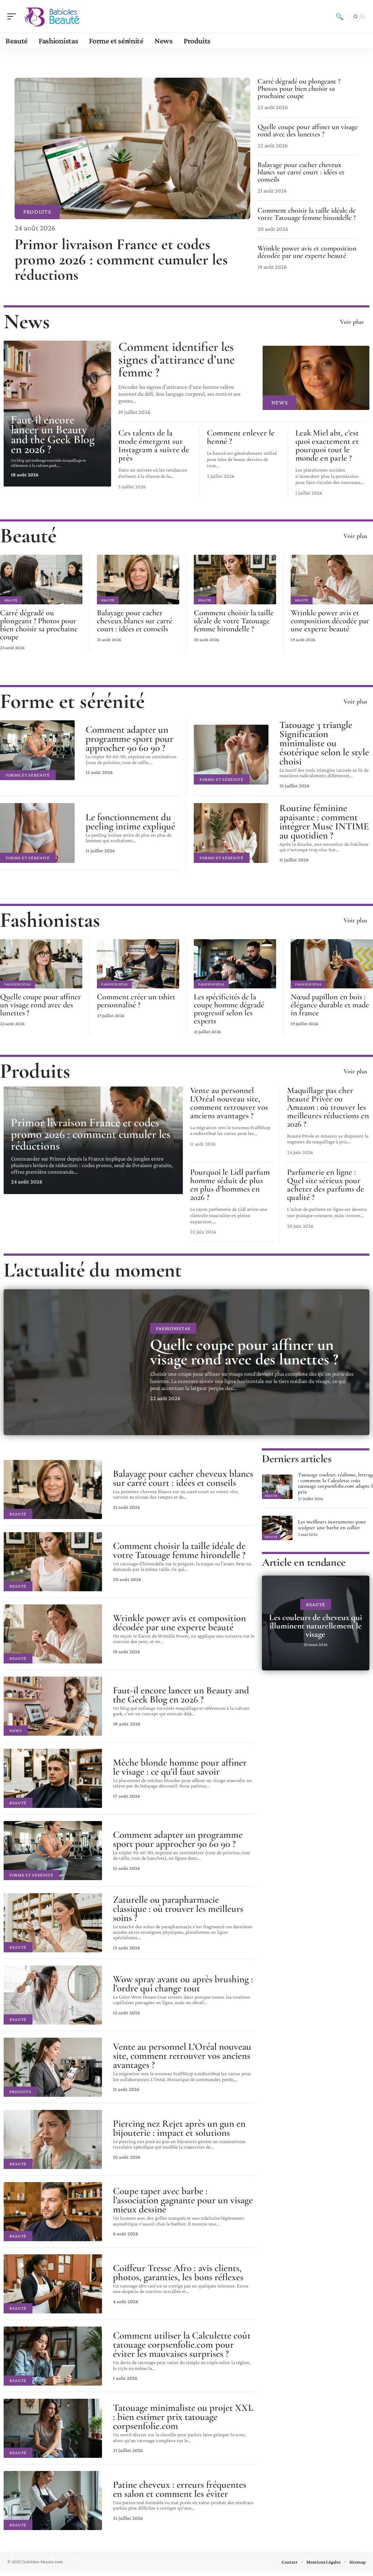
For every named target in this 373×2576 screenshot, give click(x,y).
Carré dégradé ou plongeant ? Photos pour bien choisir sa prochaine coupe (299, 89)
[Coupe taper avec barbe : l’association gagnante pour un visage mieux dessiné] (53, 2212)
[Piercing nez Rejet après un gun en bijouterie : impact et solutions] (53, 2139)
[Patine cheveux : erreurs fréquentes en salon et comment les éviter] (53, 2501)
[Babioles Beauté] (52, 16)
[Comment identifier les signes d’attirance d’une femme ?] (316, 378)
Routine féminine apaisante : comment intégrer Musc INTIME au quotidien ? (324, 822)
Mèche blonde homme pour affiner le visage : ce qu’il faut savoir (180, 1767)
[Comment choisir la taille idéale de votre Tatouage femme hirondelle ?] (235, 580)
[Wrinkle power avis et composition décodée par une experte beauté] (332, 580)
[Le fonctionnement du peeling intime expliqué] (37, 833)
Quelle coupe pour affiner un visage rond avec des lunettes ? (308, 131)
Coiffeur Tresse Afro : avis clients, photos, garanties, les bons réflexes (178, 2273)
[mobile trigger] (13, 16)
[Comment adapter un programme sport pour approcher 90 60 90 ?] (37, 750)
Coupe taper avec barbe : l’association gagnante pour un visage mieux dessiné (183, 2200)
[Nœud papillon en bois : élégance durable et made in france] (332, 964)
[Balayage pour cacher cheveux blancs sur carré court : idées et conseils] (138, 580)
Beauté (28, 536)
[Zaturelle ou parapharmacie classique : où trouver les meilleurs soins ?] (53, 1923)
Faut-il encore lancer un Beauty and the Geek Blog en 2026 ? (53, 434)
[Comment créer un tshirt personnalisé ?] (138, 964)
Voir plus (352, 322)
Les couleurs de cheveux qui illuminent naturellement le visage (316, 1626)
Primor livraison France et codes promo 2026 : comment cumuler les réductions (121, 259)
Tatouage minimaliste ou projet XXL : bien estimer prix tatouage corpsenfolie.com (183, 2417)
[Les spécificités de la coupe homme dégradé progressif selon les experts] (235, 964)
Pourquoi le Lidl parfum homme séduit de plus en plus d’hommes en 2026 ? (230, 1185)
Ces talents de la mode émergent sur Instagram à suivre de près (154, 446)
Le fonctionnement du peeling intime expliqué (130, 822)
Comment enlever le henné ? (241, 437)
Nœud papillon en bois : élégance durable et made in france (330, 1005)
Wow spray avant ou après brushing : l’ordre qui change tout (183, 1984)
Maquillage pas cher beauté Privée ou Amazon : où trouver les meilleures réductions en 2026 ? (328, 1107)
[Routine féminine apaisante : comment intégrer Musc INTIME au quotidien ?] (231, 833)
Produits (37, 212)
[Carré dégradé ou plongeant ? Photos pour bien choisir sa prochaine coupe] (41, 580)
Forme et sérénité (72, 701)
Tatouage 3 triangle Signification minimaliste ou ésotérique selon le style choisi (324, 743)
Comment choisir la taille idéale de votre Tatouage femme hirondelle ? (307, 214)
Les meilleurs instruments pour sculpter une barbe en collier (332, 1525)
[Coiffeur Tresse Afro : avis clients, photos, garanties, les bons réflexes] (53, 2284)
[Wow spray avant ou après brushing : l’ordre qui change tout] (53, 1995)
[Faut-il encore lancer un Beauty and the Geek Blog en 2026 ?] (53, 1706)
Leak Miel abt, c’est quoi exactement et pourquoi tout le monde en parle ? (327, 446)
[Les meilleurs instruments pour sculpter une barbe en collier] (277, 1528)
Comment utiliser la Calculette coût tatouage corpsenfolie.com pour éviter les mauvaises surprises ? (182, 2345)
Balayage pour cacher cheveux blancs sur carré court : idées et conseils (301, 172)
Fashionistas (50, 920)
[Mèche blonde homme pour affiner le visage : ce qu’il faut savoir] (53, 1778)
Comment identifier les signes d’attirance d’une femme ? (176, 360)
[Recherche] (339, 16)
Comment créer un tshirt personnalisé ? (136, 1001)
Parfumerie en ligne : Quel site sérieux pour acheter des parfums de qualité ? (326, 1185)
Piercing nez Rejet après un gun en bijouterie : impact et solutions (179, 2128)
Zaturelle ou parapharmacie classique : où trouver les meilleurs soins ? (178, 1909)
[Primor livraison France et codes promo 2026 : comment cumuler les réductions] (132, 148)
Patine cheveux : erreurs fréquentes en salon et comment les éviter (180, 2489)
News (27, 321)
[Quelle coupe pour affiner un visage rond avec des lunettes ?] (41, 964)
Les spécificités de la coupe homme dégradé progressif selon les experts (229, 1009)
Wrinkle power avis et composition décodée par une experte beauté (307, 252)
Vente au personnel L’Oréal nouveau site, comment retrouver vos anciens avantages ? (229, 1103)
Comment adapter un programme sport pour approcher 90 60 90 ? (129, 739)
